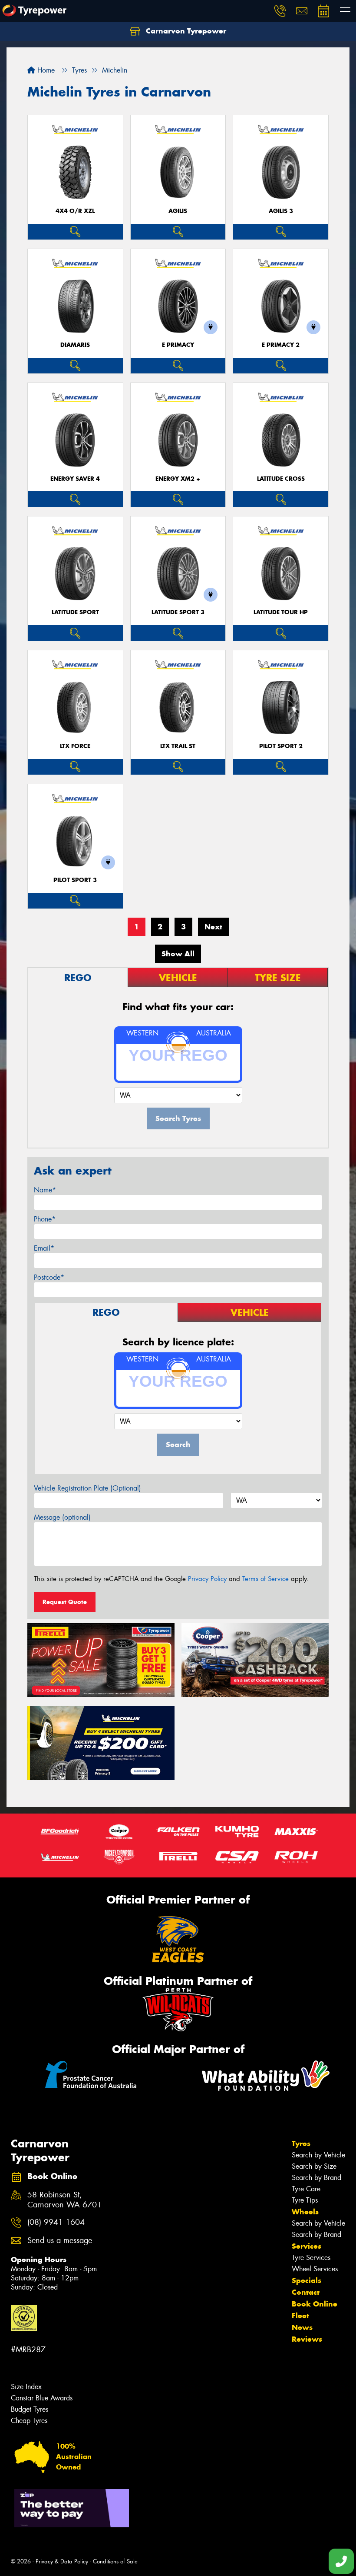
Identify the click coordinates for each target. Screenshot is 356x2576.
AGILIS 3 (281, 211)
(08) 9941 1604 (56, 2222)
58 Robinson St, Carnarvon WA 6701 (64, 2200)
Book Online (315, 2304)
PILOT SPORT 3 (75, 880)
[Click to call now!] (280, 11)
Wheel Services (315, 2269)
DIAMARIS (75, 345)
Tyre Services (311, 2258)
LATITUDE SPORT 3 (178, 612)
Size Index (26, 2387)
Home (45, 70)
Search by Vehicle (318, 2155)
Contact (306, 2292)
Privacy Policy (207, 1579)
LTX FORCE (75, 746)
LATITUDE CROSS (281, 479)
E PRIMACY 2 (281, 345)
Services (307, 2246)
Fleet (300, 2316)
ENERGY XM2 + (178, 479)
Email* (44, 1248)
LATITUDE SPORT (75, 612)
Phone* (45, 1219)
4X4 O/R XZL (75, 211)
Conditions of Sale (115, 2561)
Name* (45, 1190)
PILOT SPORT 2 (281, 746)
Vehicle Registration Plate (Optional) (87, 1488)
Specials (307, 2280)
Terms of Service (265, 1579)
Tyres (301, 2143)
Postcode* (49, 1277)
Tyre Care (306, 2189)
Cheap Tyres (29, 2421)
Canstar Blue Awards (42, 2398)
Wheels (305, 2212)
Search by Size (314, 2166)
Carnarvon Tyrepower (185, 31)
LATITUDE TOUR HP (281, 612)
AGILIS (178, 211)
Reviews (307, 2339)
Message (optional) (62, 1517)
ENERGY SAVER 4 (75, 479)
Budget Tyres (30, 2409)
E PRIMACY (178, 345)
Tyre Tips (305, 2200)
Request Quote (65, 1602)
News (302, 2327)
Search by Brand (316, 2178)
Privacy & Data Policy (62, 2561)
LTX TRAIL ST (178, 746)
